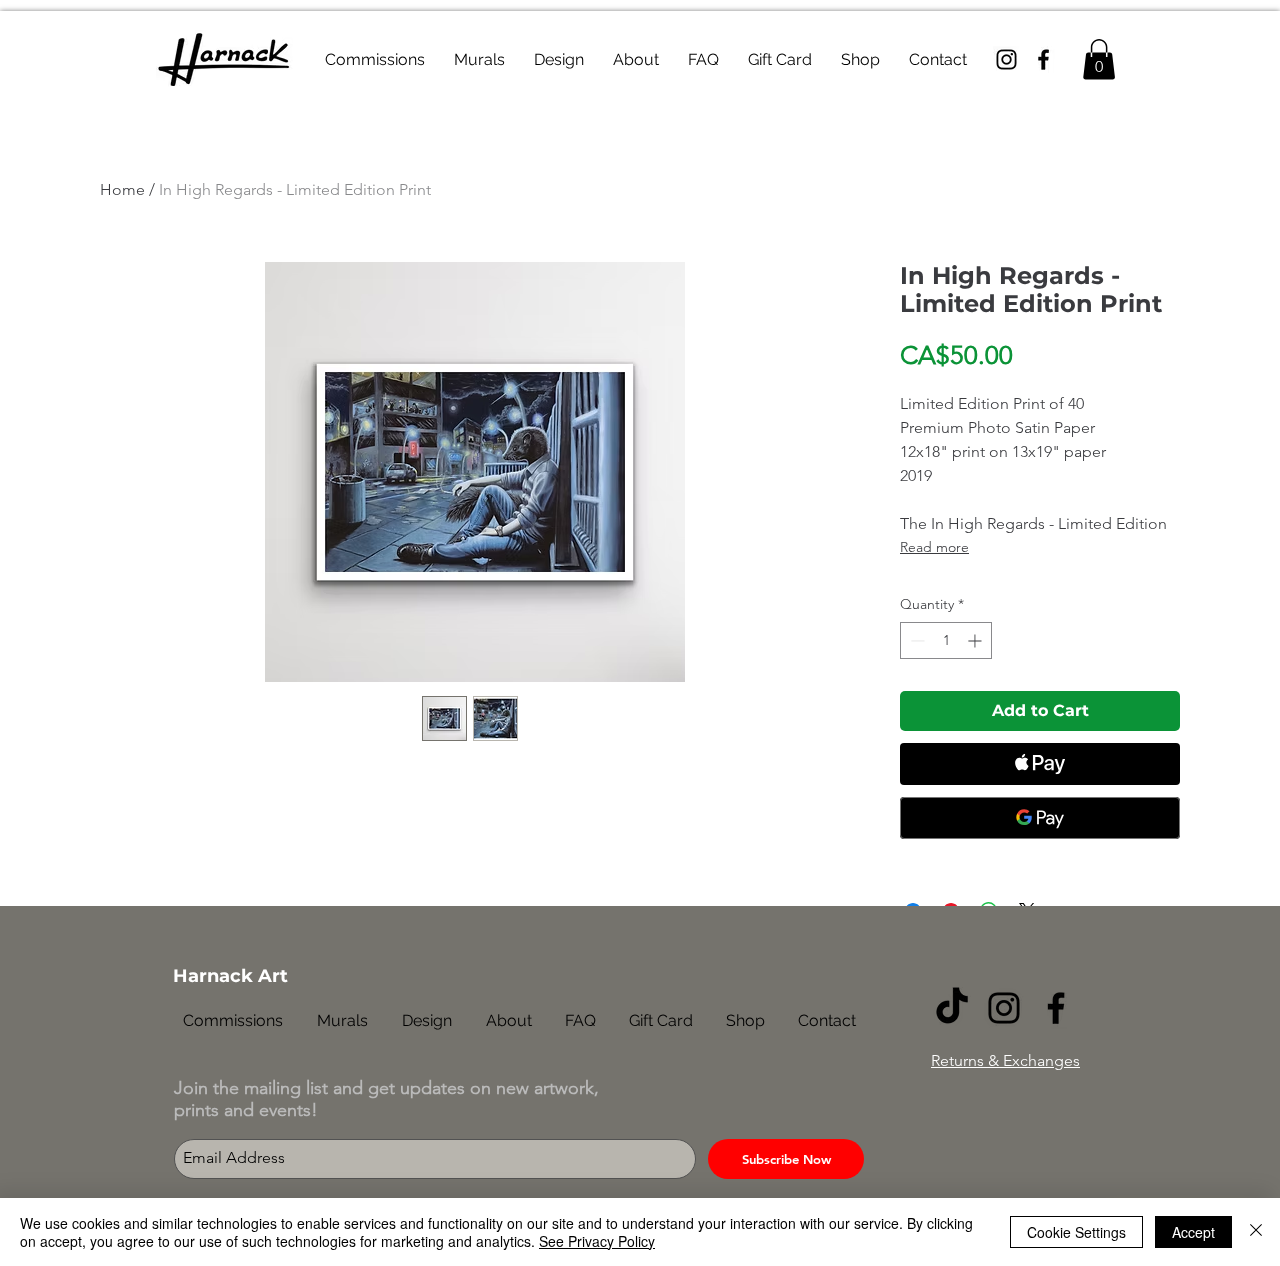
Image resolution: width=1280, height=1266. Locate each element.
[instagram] (1006, 59)
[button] (1099, 59)
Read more (934, 547)
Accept (1193, 1232)
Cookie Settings (1076, 1232)
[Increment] (976, 640)
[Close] (1256, 1232)
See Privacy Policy (597, 1241)
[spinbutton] (946, 640)
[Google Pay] (1040, 818)
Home (122, 189)
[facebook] (1043, 59)
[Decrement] (915, 640)
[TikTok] (952, 1008)
